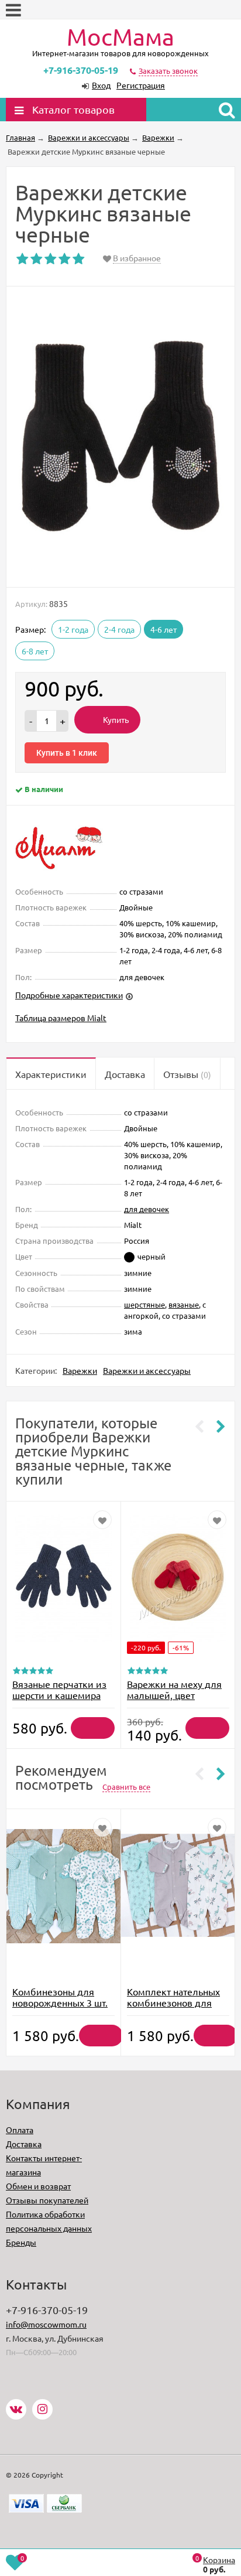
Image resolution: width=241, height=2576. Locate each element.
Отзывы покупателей (47, 2200)
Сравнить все (126, 1787)
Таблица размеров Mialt (61, 1018)
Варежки (80, 1370)
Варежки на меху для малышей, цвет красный (174, 1695)
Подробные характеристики (69, 995)
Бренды (21, 2242)
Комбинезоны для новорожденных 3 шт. (60, 1997)
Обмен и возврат (38, 2186)
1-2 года (73, 629)
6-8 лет (35, 651)
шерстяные (144, 1304)
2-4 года (119, 629)
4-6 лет (163, 629)
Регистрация (141, 85)
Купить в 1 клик (67, 753)
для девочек (147, 1209)
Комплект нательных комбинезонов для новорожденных (173, 2002)
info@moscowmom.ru (46, 2324)
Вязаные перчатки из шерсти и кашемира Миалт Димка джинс (59, 1695)
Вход (101, 85)
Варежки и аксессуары (147, 1370)
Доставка (24, 2144)
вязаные (184, 1304)
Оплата (20, 2130)
